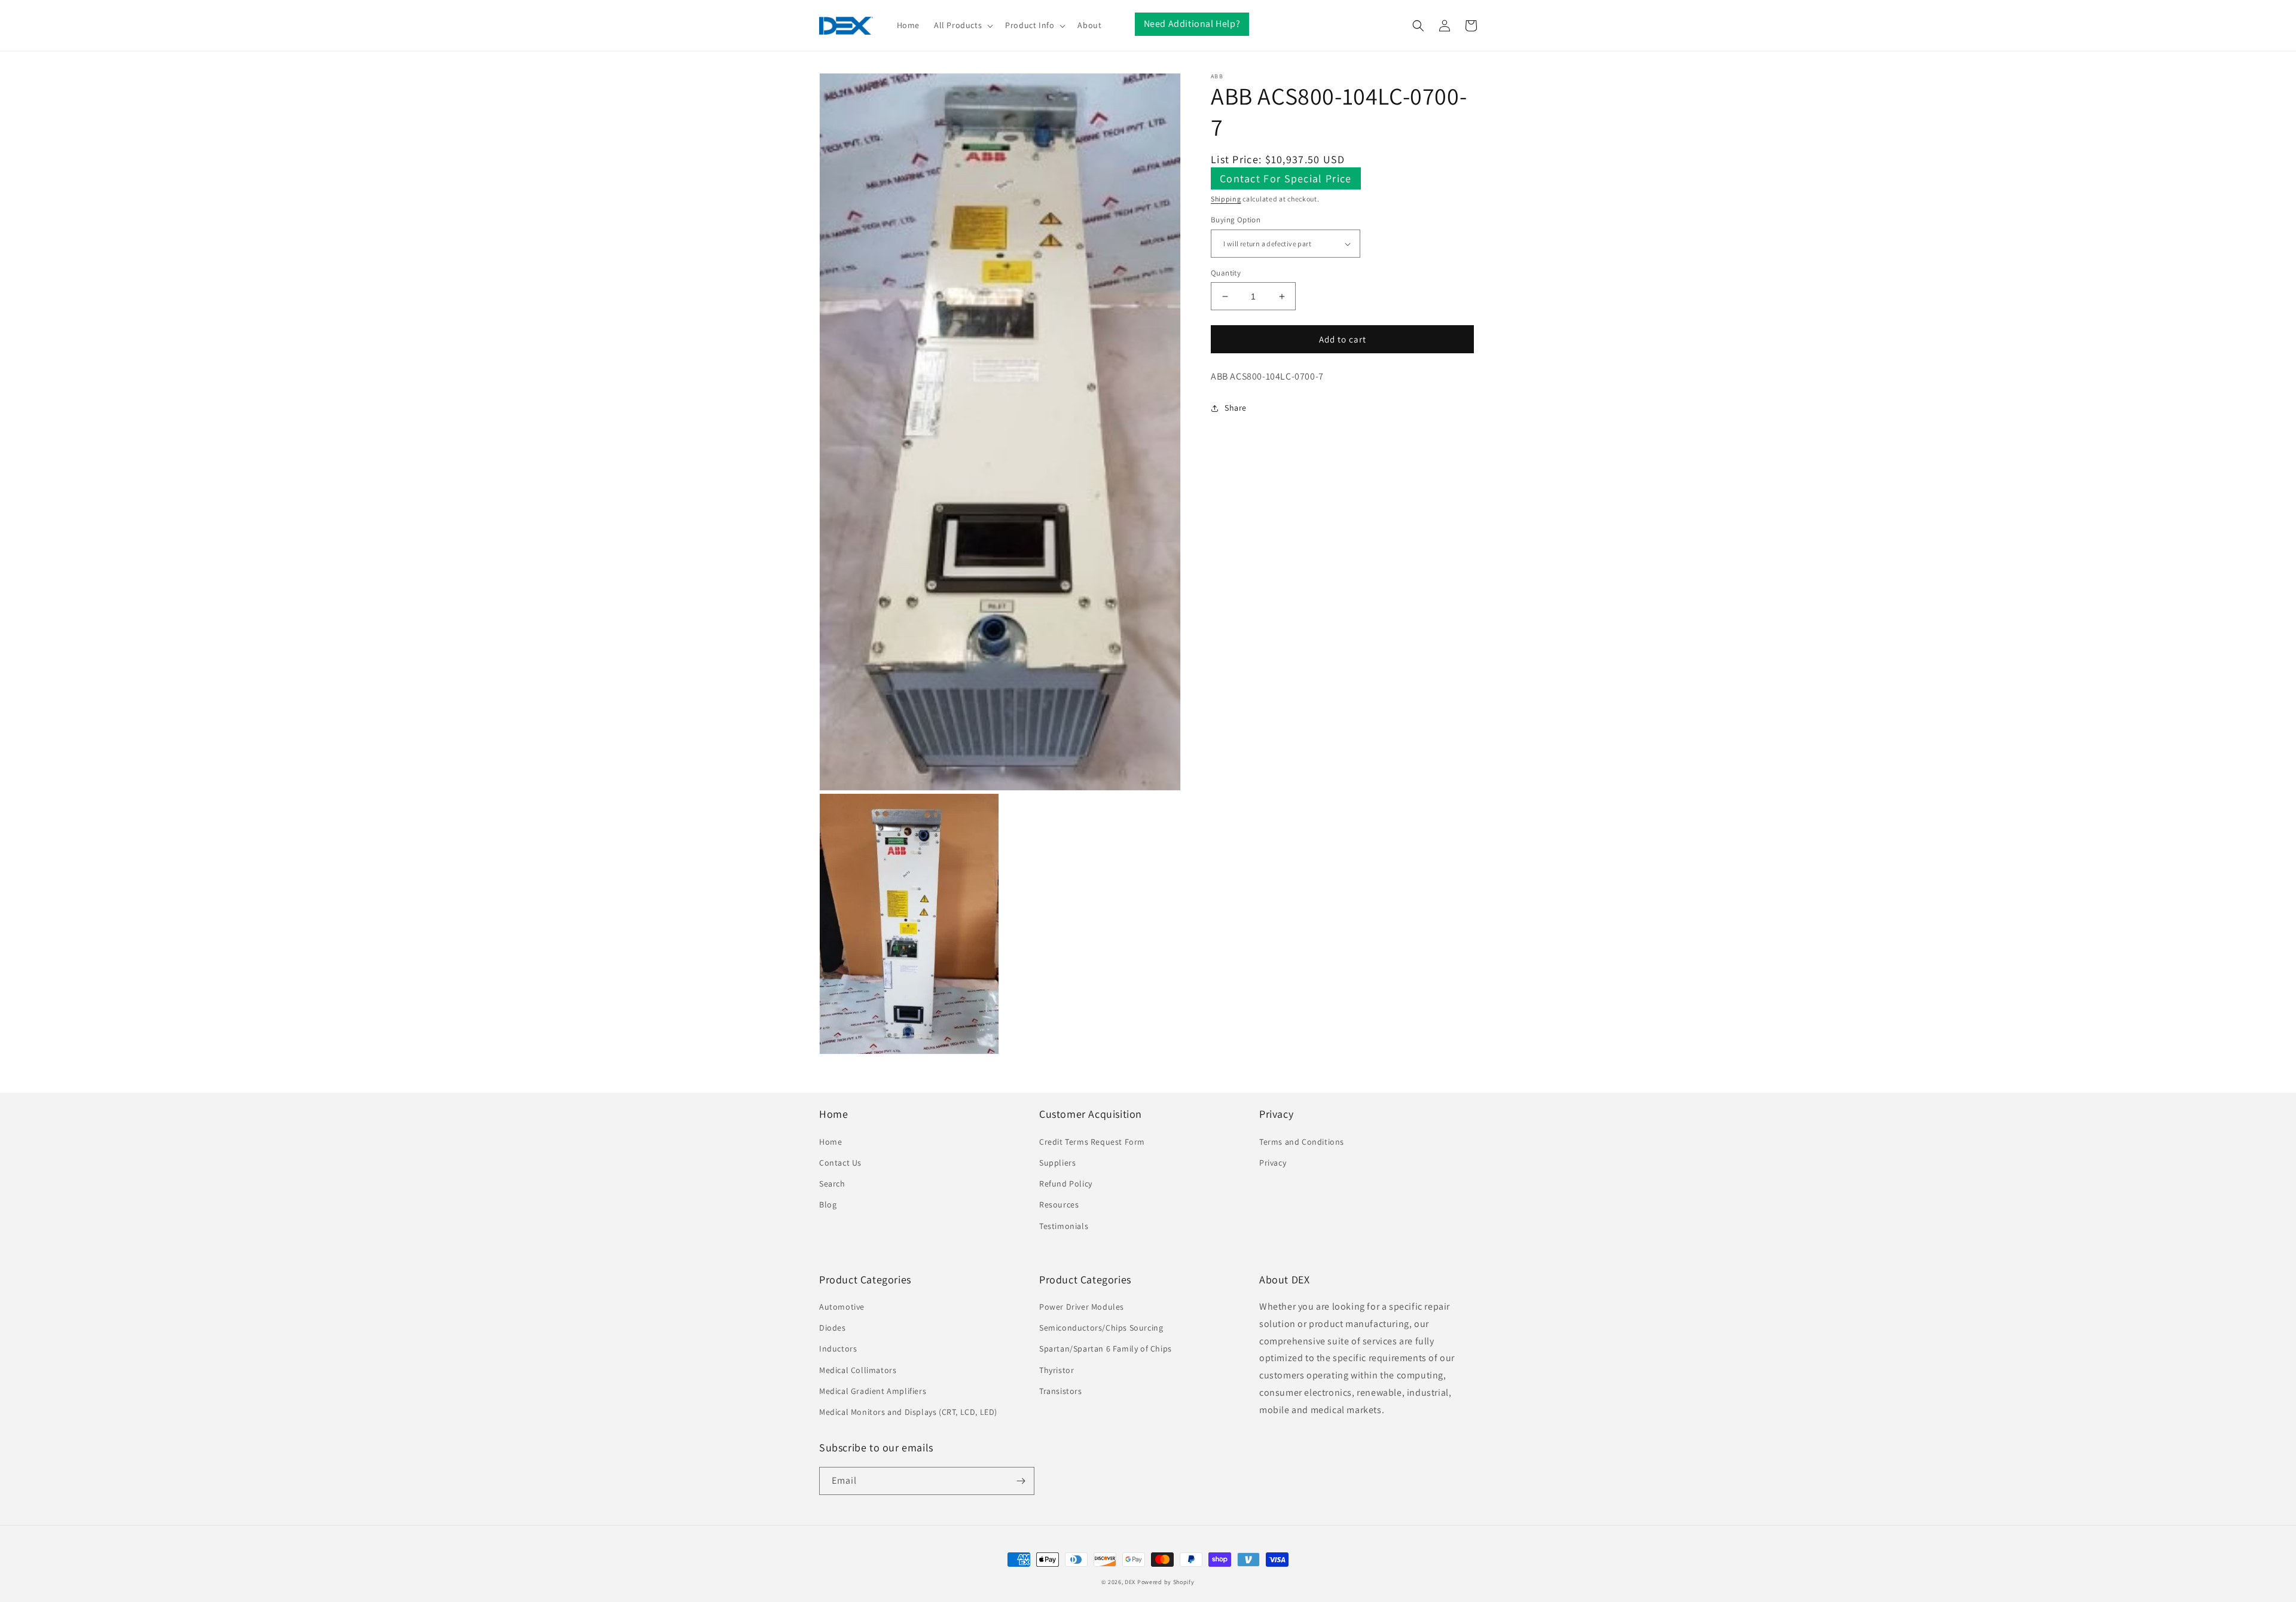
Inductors (838, 1349)
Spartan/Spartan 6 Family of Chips (1106, 1349)
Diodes (833, 1328)
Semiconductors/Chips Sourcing (1101, 1328)
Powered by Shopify (1166, 1582)
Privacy (1273, 1163)
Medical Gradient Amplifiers (873, 1391)
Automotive (842, 1307)
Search (832, 1184)
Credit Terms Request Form (1092, 1142)
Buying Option (1236, 220)
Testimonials (1064, 1226)
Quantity (1226, 273)
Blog (828, 1204)
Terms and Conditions (1302, 1142)
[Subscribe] (1021, 1481)
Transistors (1061, 1391)
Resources (1059, 1204)
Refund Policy (1066, 1184)
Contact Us (840, 1163)
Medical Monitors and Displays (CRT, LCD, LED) (908, 1412)
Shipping (1226, 199)
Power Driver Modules (1082, 1307)
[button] (962, 25)
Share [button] (1236, 408)
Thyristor (1057, 1370)
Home (831, 1142)
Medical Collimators (858, 1370)
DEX (1130, 1582)
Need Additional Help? (1192, 24)
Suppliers (1057, 1163)
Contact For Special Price (1286, 178)
